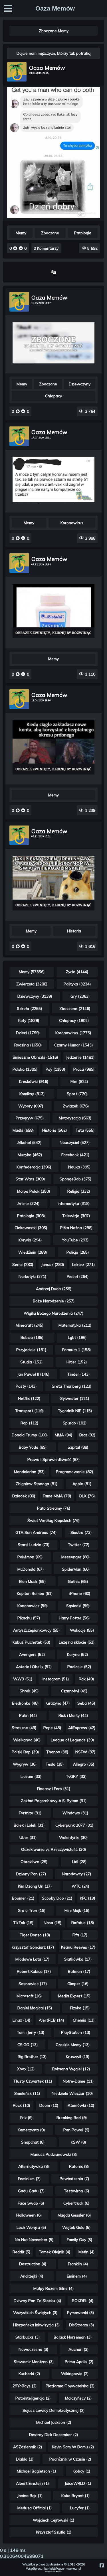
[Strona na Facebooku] (101, 2565)
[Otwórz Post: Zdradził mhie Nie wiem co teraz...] (53, 343)
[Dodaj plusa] (16, 248)
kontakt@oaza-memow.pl (63, 2569)
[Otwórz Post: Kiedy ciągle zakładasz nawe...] (53, 747)
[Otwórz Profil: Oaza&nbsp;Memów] (17, 72)
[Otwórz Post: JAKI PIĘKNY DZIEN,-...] (53, 883)
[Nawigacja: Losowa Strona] (53, 272)
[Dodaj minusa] (20, 248)
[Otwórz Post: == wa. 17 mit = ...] (53, 480)
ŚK (61, 2572)
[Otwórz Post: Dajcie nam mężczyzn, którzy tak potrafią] (54, 217)
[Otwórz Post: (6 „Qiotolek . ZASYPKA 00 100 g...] (53, 611)
